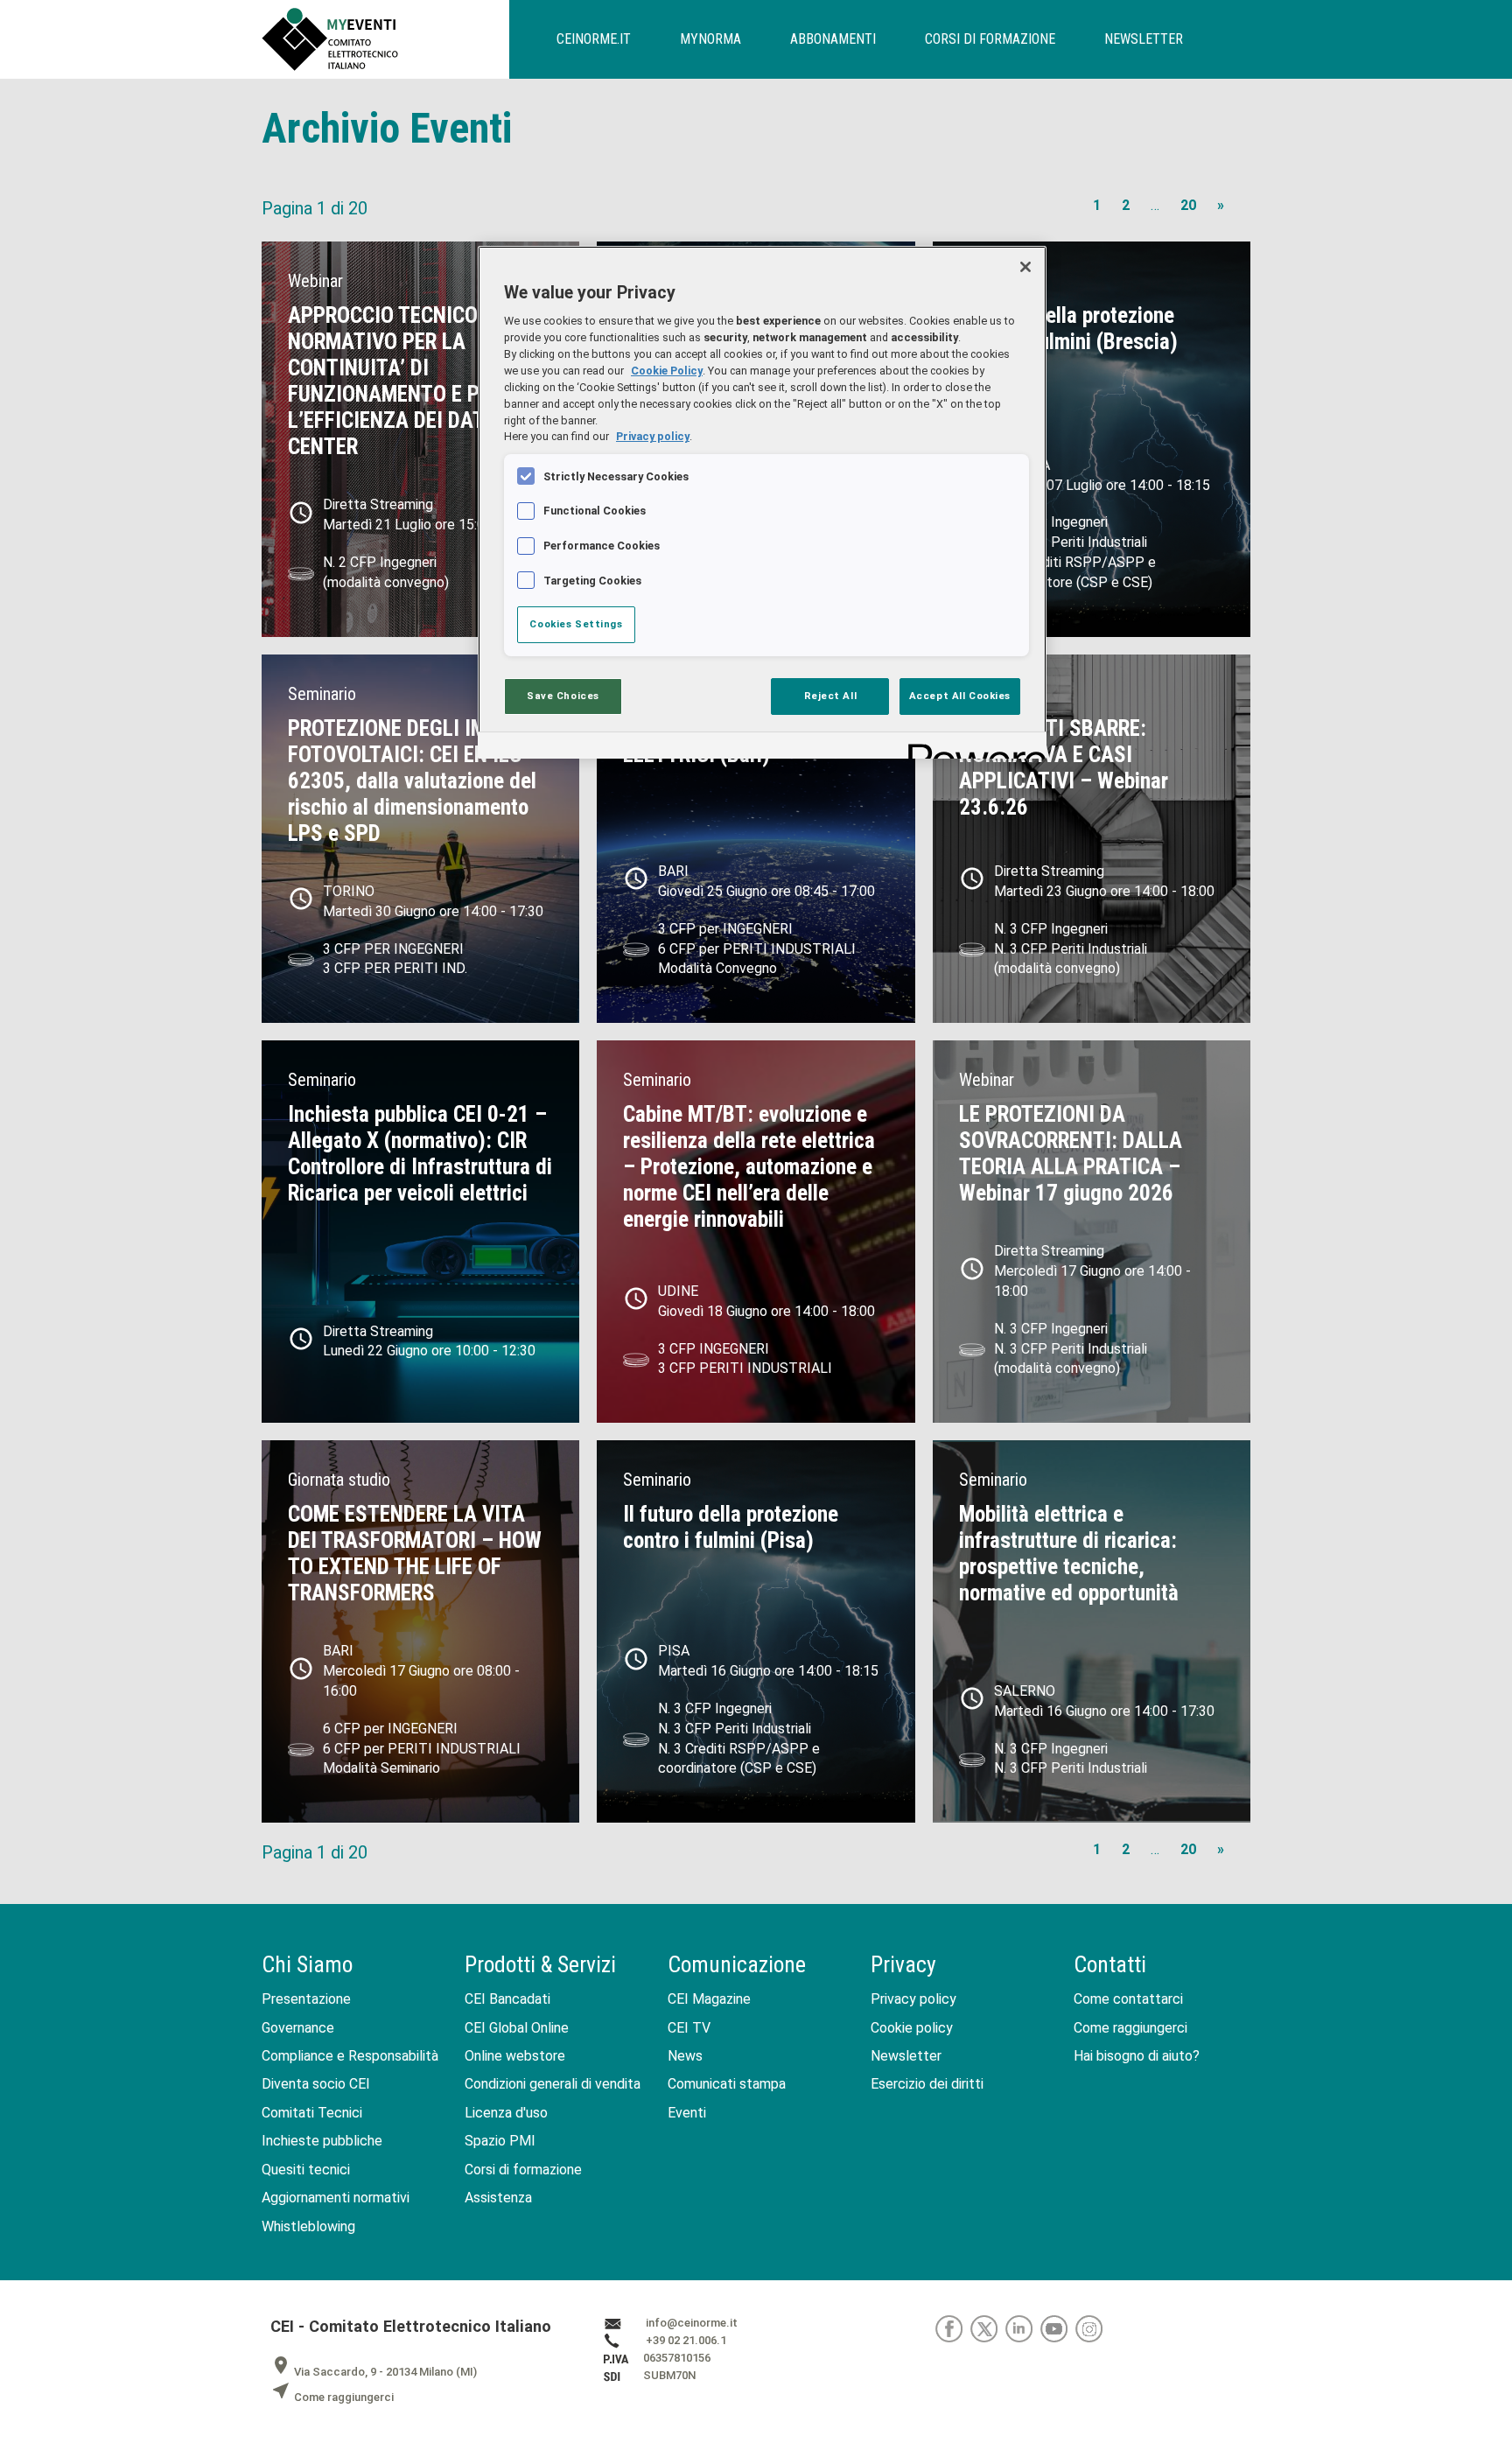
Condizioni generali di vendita (553, 2084)
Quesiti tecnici (306, 2170)
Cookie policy (912, 2028)
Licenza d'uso (506, 2113)
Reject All (831, 696)
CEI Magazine (709, 1999)
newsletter (1144, 39)
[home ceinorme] (385, 39)
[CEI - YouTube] (1058, 2329)
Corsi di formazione (523, 2170)
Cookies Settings (576, 624)
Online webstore (515, 2056)
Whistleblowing (308, 2226)
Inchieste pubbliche (322, 2141)
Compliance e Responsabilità (350, 2056)
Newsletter (906, 2056)
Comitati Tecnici (312, 2113)
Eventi (687, 2113)
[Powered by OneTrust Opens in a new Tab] (971, 748)
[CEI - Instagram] (1092, 2329)
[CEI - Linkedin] (1023, 2329)
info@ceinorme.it (692, 2324)
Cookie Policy (667, 371)
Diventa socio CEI (316, 2084)
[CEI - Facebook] (953, 2329)
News (685, 2056)
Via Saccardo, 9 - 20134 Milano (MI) (374, 2372)
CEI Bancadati (507, 1999)
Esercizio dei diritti (927, 2084)
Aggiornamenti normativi (336, 2198)
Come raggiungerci (1130, 2028)
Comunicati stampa (727, 2084)
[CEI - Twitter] (988, 2329)
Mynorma (710, 39)
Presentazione (306, 1999)
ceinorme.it (594, 39)
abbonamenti (833, 39)
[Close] (1025, 267)
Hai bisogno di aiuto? (1137, 2056)
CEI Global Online (517, 2028)
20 (1188, 205)
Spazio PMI (500, 2141)
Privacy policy (913, 1999)
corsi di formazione (990, 39)
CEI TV (689, 2028)
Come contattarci (1128, 1999)
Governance (298, 2028)
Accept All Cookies (960, 696)
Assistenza (498, 2198)
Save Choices (563, 696)
